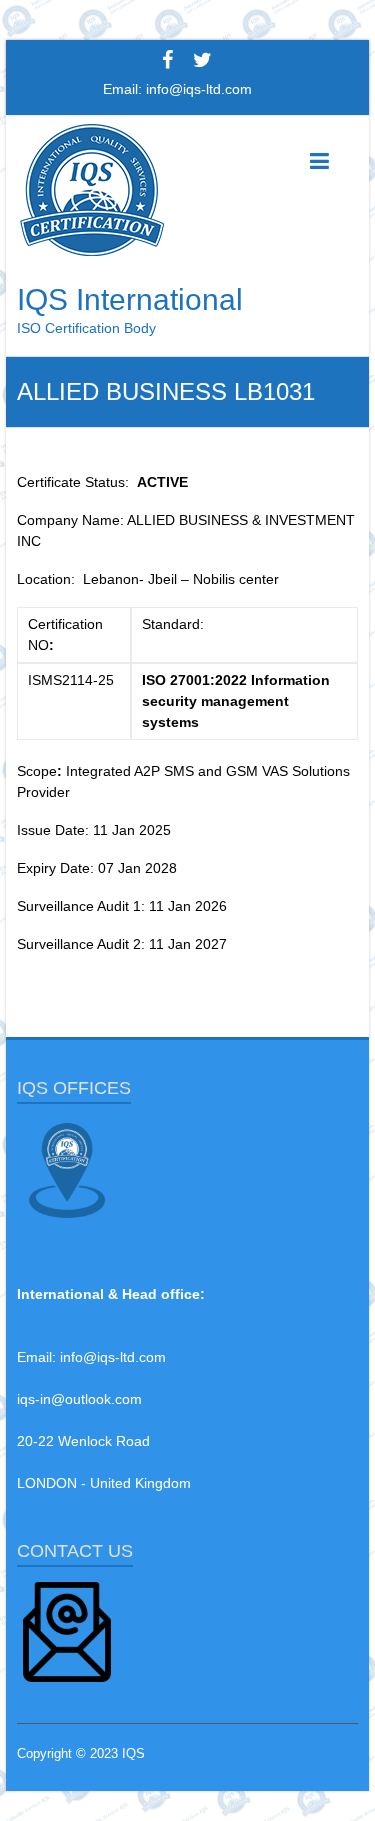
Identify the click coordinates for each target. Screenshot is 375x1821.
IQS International (130, 299)
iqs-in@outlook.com (79, 1399)
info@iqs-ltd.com (199, 89)
